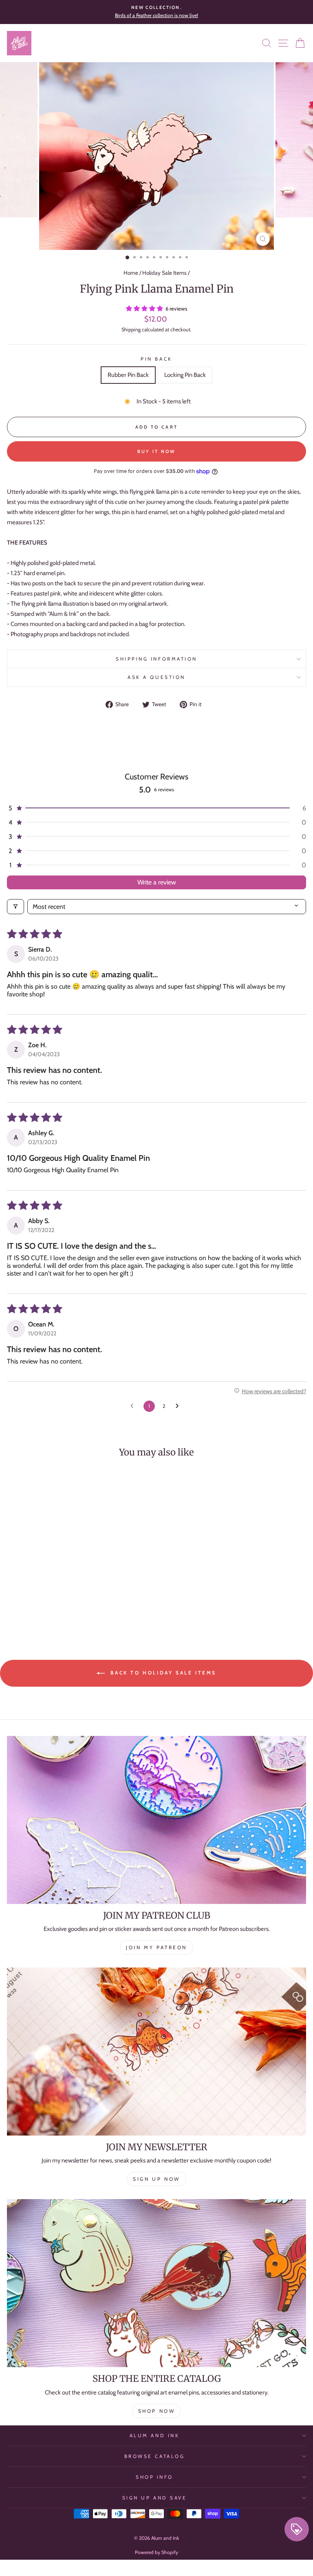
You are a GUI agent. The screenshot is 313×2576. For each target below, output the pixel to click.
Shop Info (154, 2477)
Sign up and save (155, 2498)
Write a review (157, 882)
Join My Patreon (156, 1947)
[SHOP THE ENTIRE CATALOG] (156, 2283)
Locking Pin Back (185, 375)
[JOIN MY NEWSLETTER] (156, 2052)
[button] (145, 309)
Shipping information (156, 659)
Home (131, 273)
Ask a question (156, 677)
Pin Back (156, 359)
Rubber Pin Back (128, 375)
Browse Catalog (154, 2456)
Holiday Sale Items (164, 273)
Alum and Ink (154, 2436)
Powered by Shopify (156, 2552)
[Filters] (15, 907)
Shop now (157, 2411)
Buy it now (157, 451)
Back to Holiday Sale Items (162, 1673)
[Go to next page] (179, 1406)
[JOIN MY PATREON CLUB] (156, 1820)
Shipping (131, 329)
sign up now (156, 2179)
